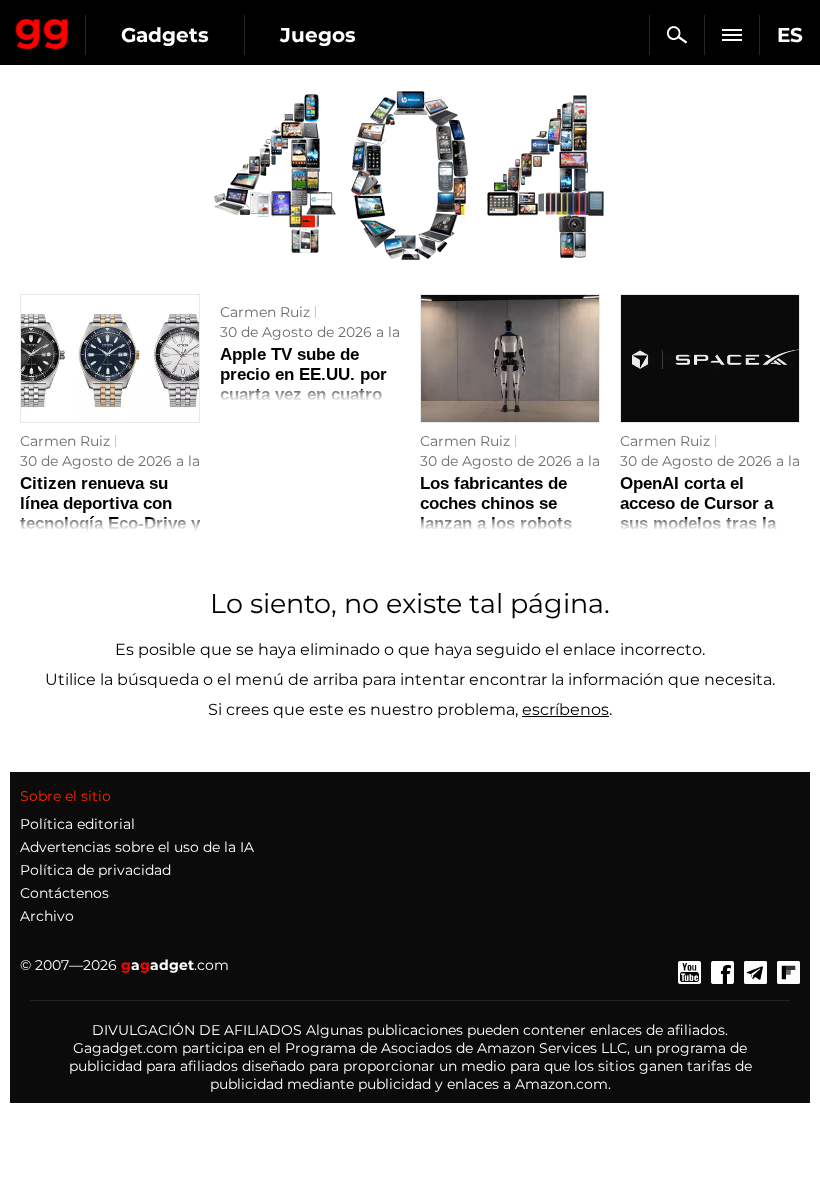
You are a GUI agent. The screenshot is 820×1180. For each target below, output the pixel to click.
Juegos (318, 35)
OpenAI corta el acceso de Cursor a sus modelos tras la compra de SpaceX (698, 513)
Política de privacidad (95, 870)
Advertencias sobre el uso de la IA (137, 847)
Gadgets (165, 35)
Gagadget (42, 30)
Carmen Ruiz (65, 441)
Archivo (47, 916)
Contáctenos (64, 893)
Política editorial (77, 824)
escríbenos (565, 709)
